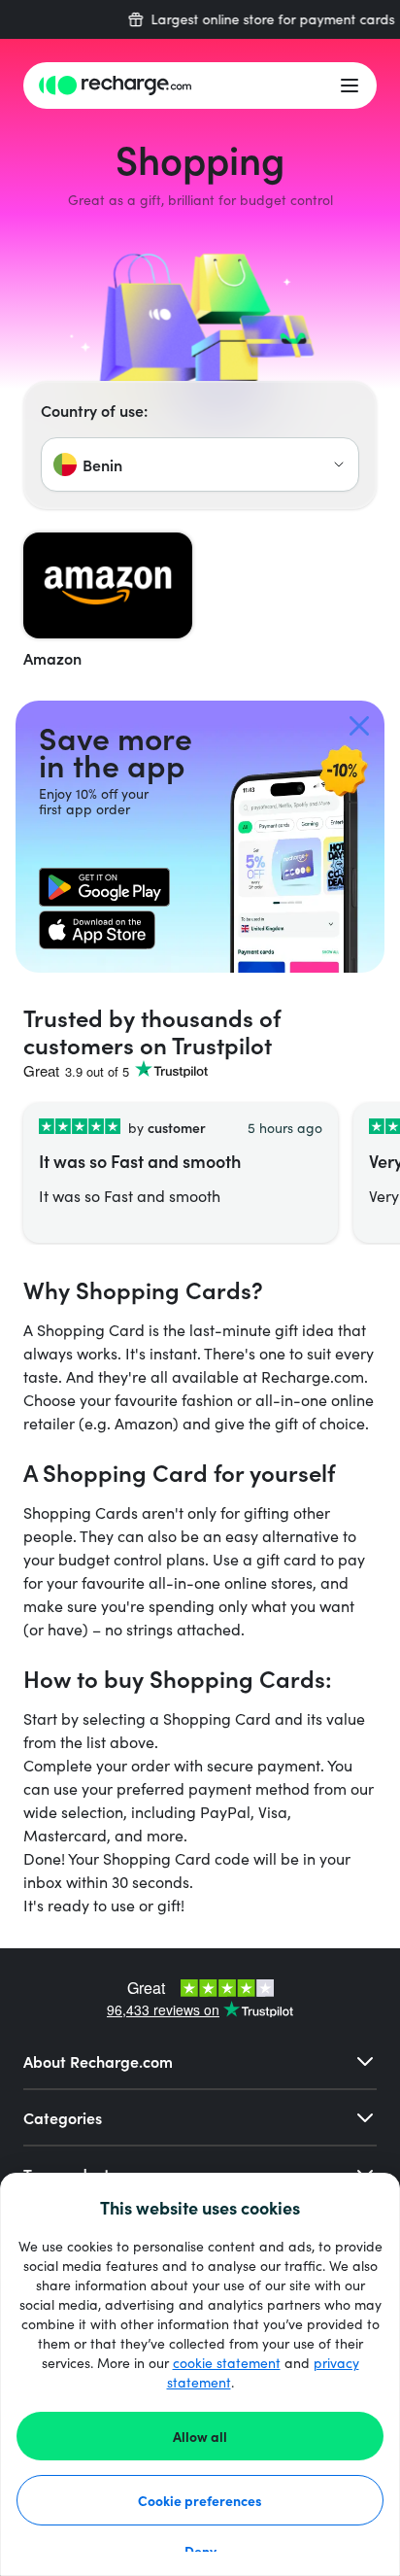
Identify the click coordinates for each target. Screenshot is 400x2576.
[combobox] (200, 464)
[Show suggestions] (339, 464)
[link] (104, 887)
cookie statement (227, 2363)
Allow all (200, 2436)
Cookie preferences (200, 2500)
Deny (200, 2551)
